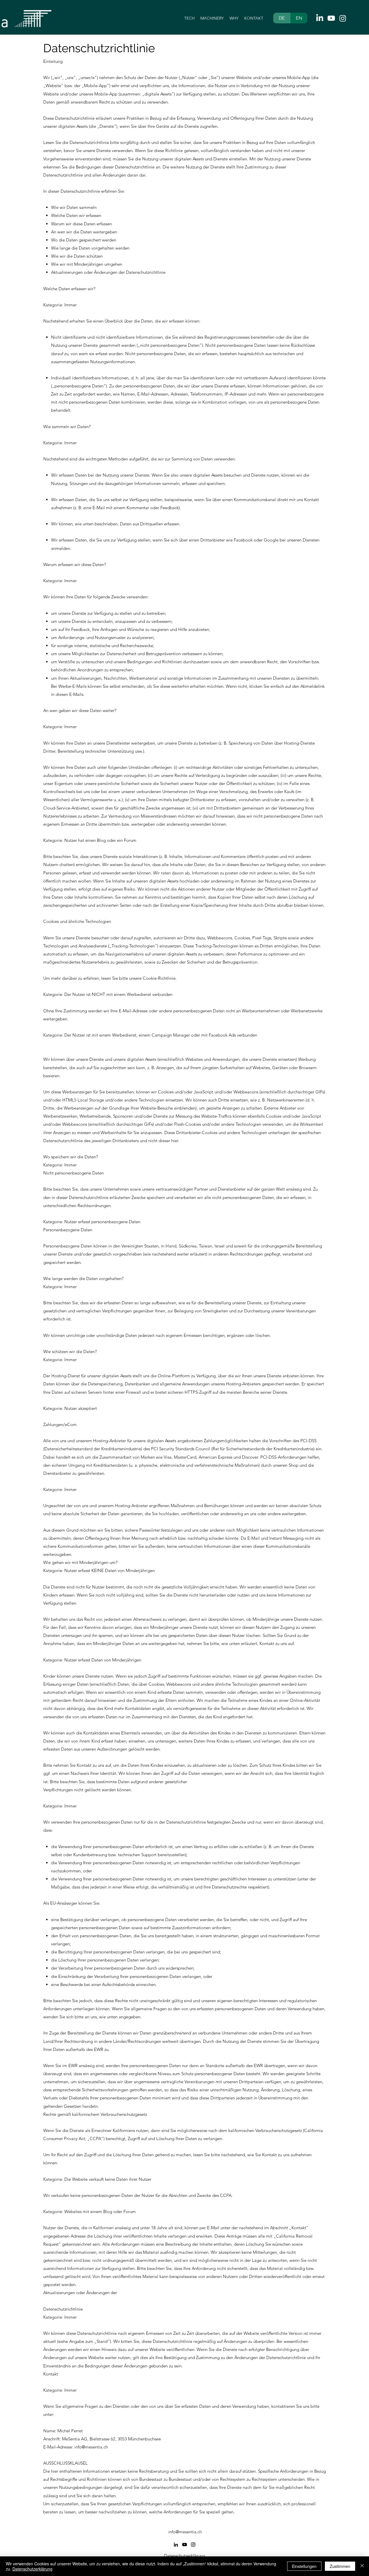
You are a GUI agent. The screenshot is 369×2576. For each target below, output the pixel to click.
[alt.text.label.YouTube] (331, 18)
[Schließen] (362, 2566)
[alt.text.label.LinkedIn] (320, 18)
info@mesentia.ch (91, 2447)
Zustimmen (340, 2566)
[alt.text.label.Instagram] (343, 18)
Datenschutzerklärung (32, 2569)
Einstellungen (304, 2566)
